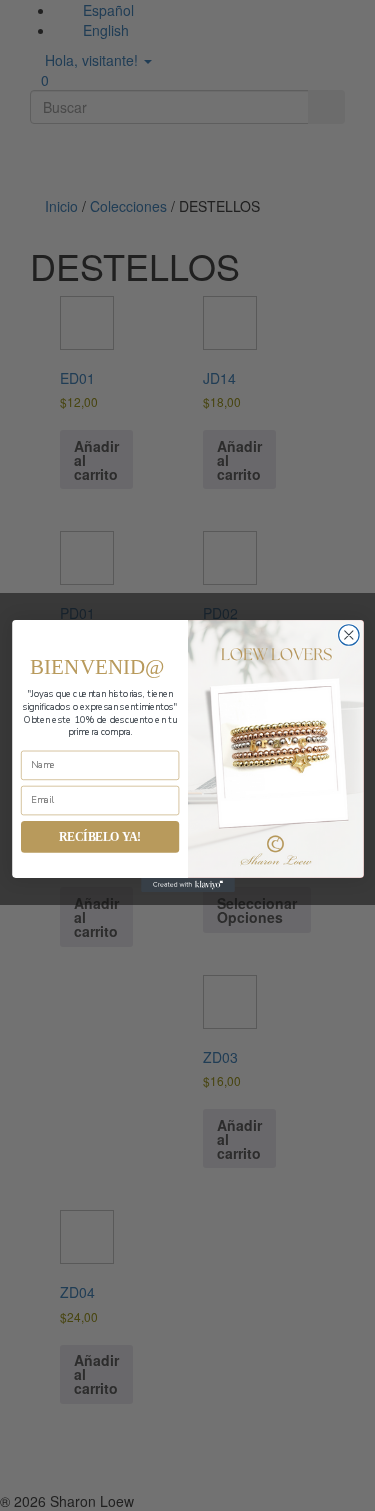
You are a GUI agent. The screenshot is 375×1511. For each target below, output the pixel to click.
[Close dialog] (348, 634)
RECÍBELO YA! (99, 836)
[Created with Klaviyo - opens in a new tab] (188, 884)
